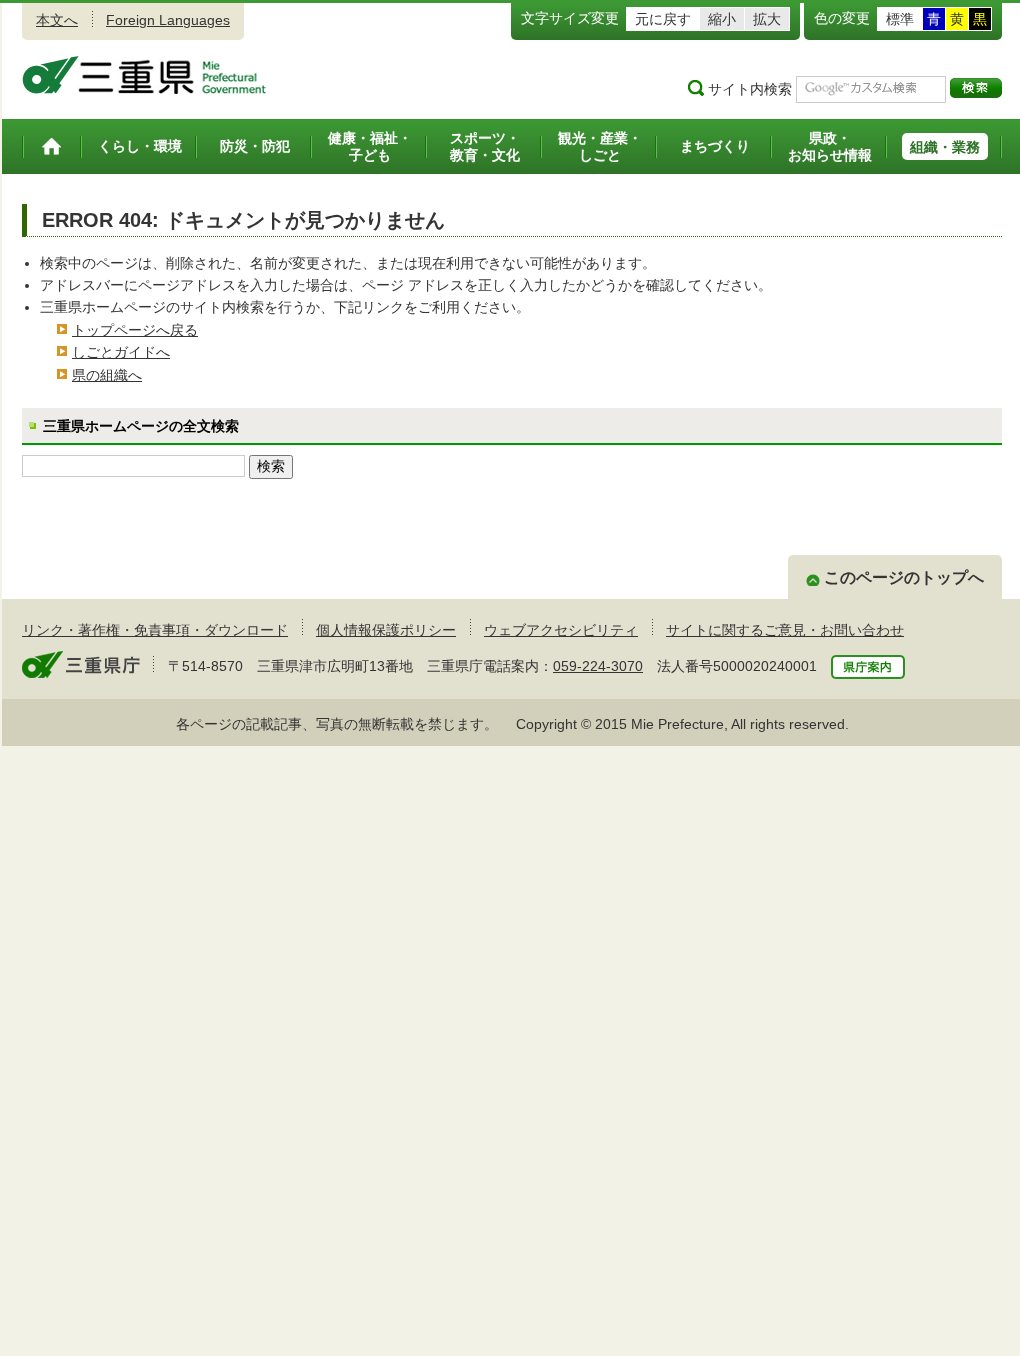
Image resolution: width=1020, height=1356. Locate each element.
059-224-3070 (598, 666)
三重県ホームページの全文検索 (141, 426)
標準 (900, 19)
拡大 (767, 19)
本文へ (57, 20)
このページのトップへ (904, 577)
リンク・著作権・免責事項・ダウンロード (155, 630)
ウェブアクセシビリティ (561, 630)
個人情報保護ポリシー (386, 630)
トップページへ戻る (135, 330)
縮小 (722, 19)
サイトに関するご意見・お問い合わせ (785, 630)
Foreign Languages (168, 20)
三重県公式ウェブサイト (144, 75)
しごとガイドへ (121, 352)
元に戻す (663, 19)
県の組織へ (107, 375)
